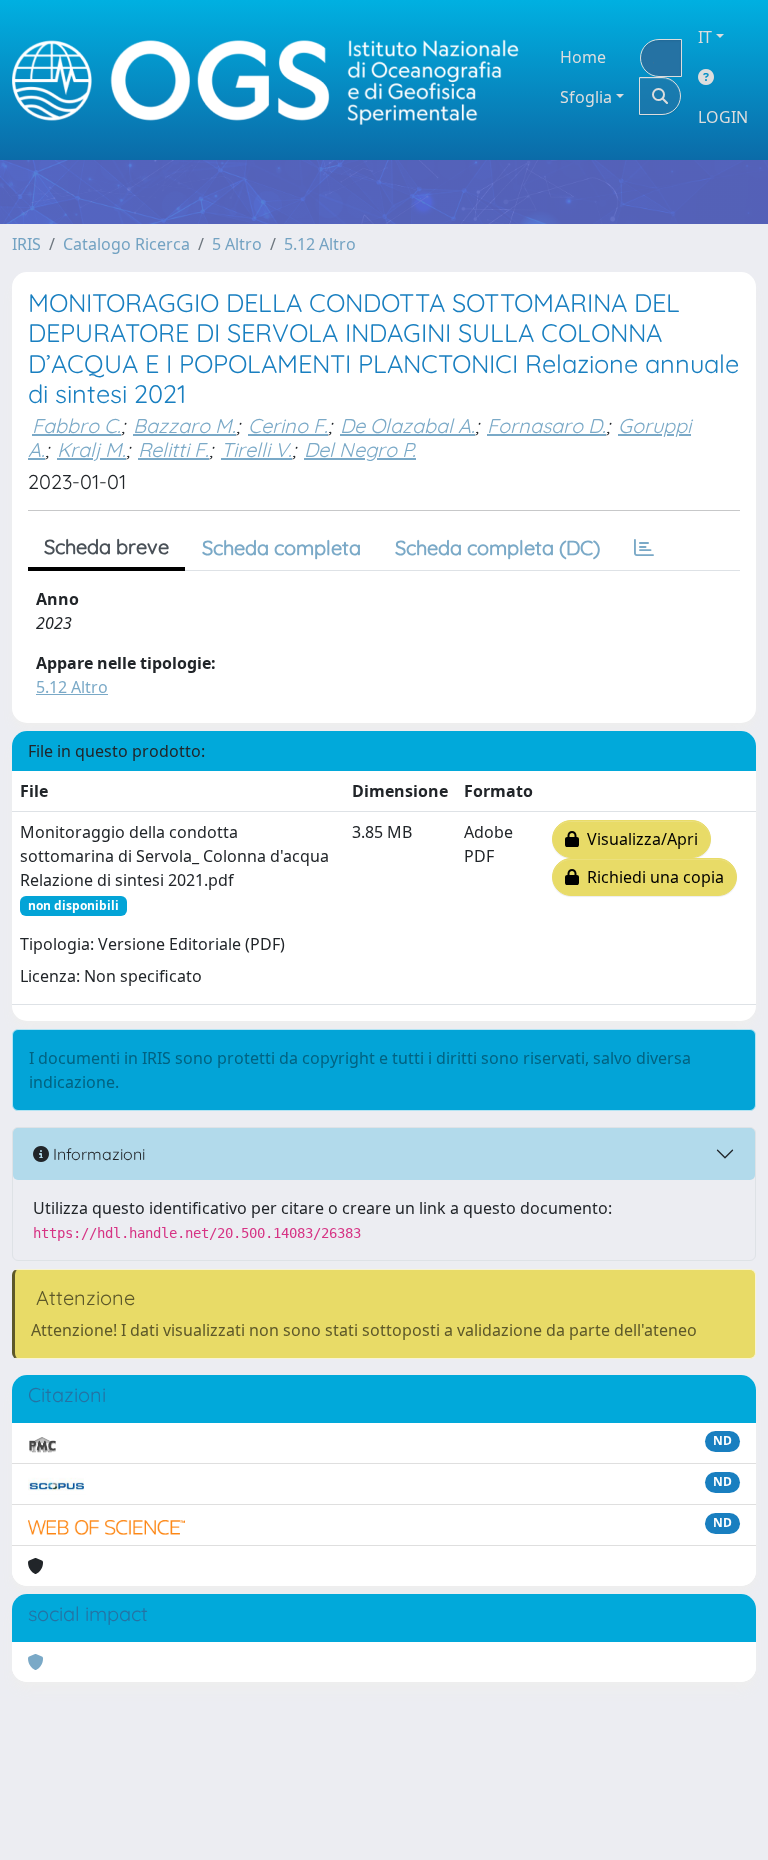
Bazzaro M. (184, 425)
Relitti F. (173, 449)
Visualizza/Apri (638, 839)
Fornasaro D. (546, 425)
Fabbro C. (76, 425)
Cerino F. (288, 425)
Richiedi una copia (651, 877)
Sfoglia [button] (586, 97)
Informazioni (97, 1154)
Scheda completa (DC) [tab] (497, 547)
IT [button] (705, 37)
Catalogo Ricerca (126, 244)
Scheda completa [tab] (281, 547)
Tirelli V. (256, 449)
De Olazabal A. (407, 425)
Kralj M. (91, 449)
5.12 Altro (320, 244)
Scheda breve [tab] (106, 546)
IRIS (26, 244)
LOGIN (723, 117)
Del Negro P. (360, 449)
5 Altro (237, 244)
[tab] (644, 548)
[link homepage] (274, 80)
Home (583, 57)
